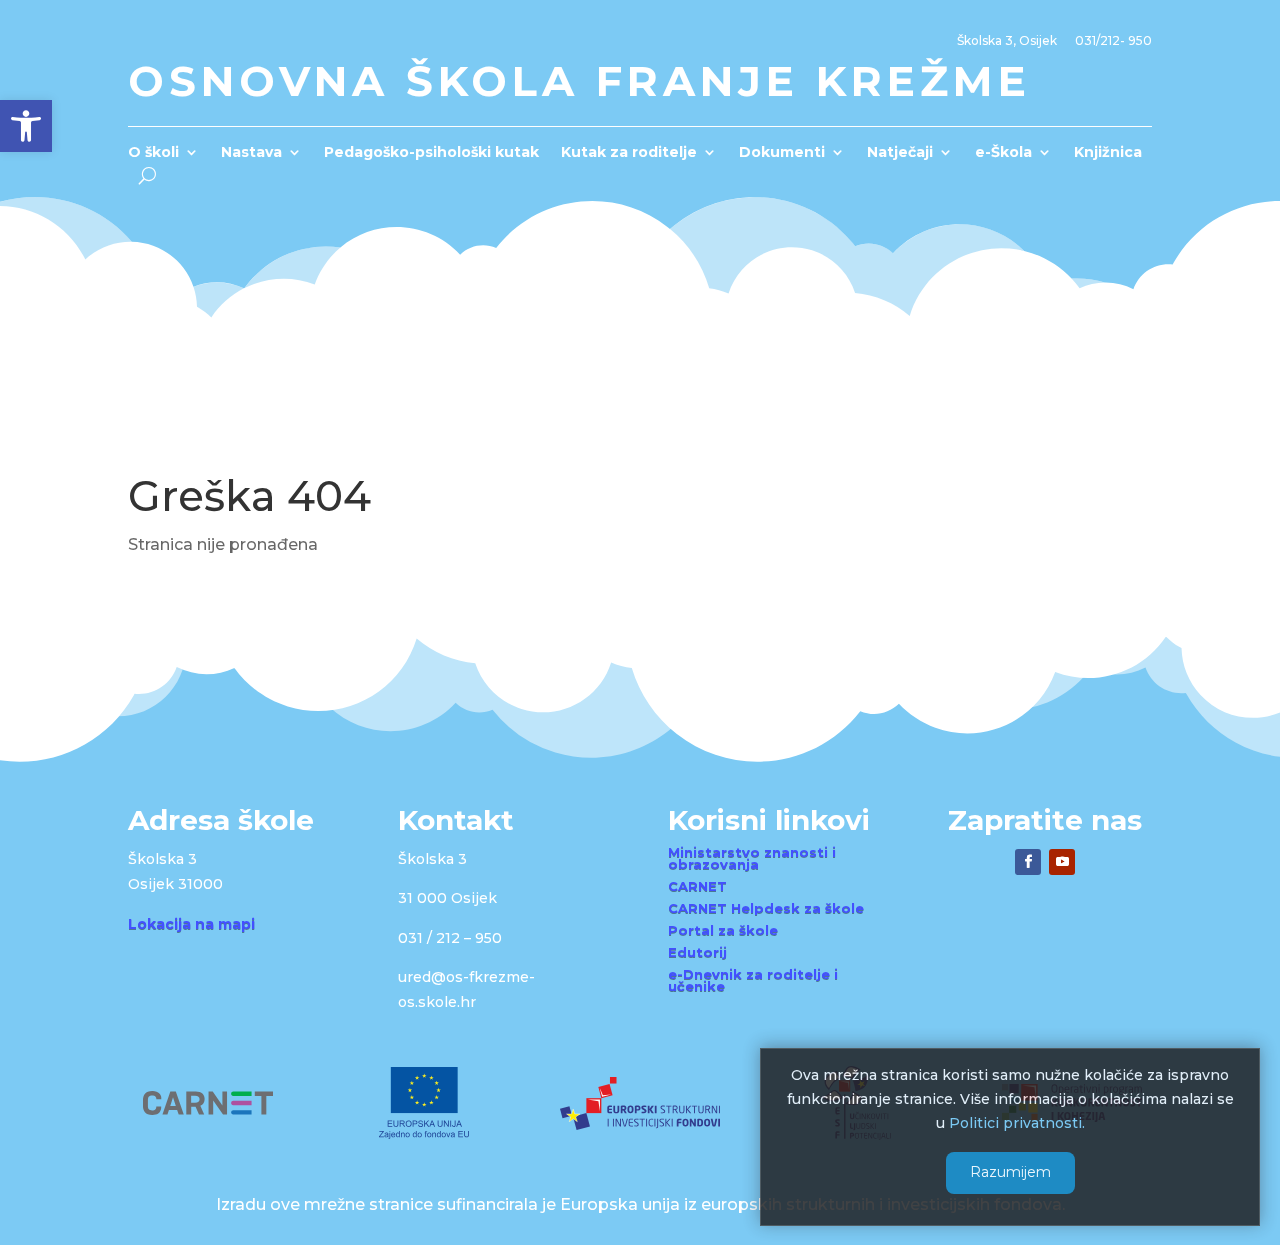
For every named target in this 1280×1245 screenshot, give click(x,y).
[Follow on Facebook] (1028, 862)
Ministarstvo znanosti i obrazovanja (752, 858)
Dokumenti (782, 153)
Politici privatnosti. (1017, 1122)
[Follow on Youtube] (1062, 862)
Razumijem (1010, 1172)
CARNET (697, 886)
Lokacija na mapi (191, 924)
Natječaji (900, 153)
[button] (26, 126)
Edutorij (697, 952)
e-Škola (1003, 153)
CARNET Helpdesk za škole (766, 908)
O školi (153, 153)
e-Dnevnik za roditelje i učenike (753, 980)
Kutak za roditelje (629, 153)
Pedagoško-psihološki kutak (431, 153)
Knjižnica (1108, 153)
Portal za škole (723, 930)
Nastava (251, 153)
